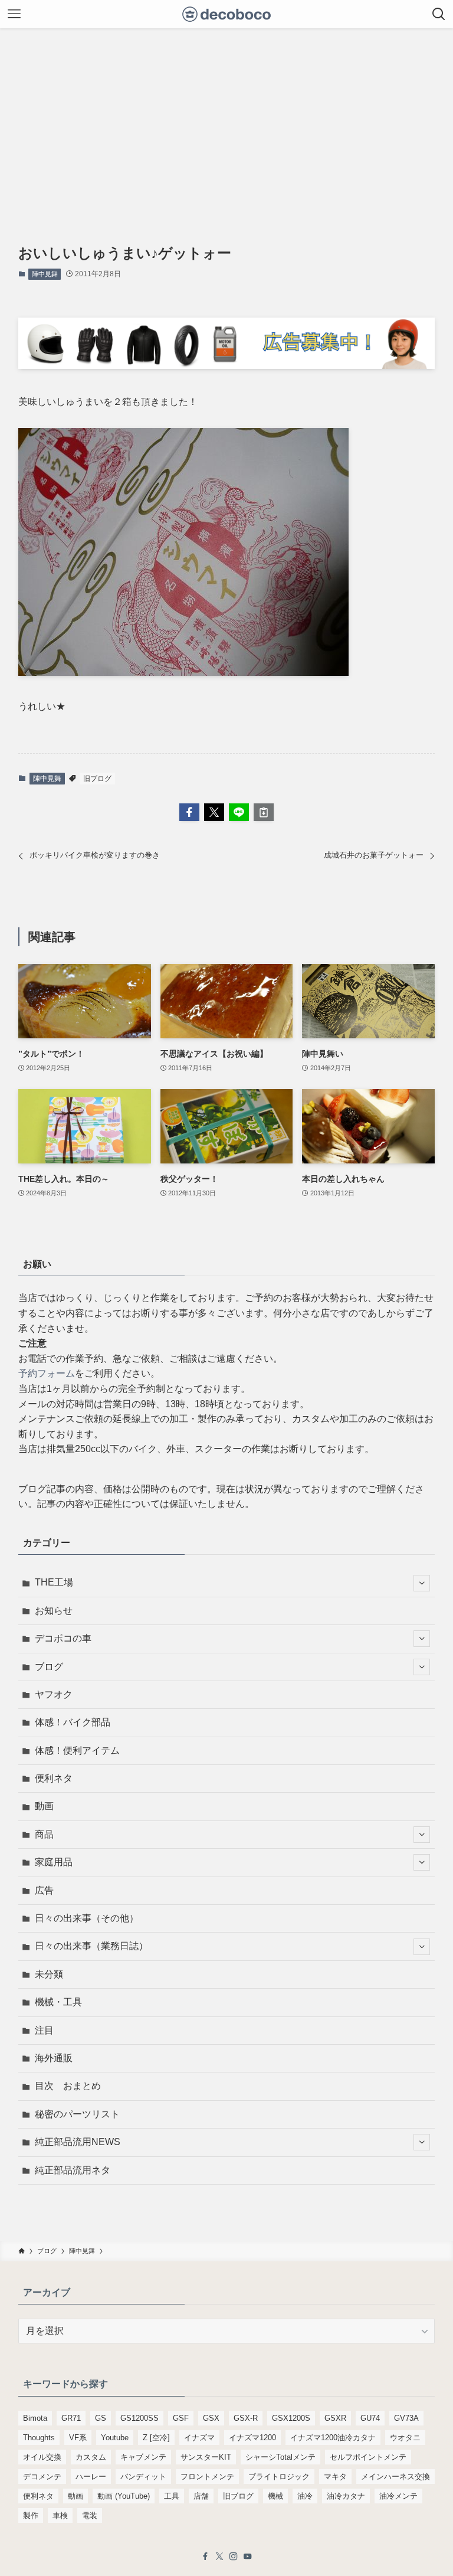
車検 (60, 2515)
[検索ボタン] (439, 14)
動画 (44, 1806)
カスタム (91, 2457)
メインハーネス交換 (395, 2477)
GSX (211, 2418)
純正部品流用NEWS (78, 2142)
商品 (44, 1834)
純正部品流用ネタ (73, 2170)
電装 (90, 2515)
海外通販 (54, 2058)
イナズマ (199, 2438)
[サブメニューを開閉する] (422, 1583)
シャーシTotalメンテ (280, 2457)
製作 (31, 2515)
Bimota (35, 2418)
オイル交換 (42, 2457)
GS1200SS (139, 2418)
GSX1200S (291, 2418)
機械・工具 (58, 2002)
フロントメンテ (207, 2477)
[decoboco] (227, 14)
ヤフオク (54, 1694)
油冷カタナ (346, 2496)
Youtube (115, 2438)
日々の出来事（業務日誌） (91, 1946)
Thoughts (39, 2438)
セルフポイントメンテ (368, 2457)
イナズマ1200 (252, 2438)
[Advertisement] (226, 117)
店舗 (201, 2496)
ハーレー (91, 2477)
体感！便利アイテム (77, 1750)
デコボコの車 (63, 1638)
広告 (44, 1890)
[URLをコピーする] (264, 812)
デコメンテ (42, 2477)
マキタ (335, 2477)
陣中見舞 (45, 274)
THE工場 (54, 1582)
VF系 (78, 2438)
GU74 (370, 2418)
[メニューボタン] (14, 14)
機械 (275, 2496)
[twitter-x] (219, 2557)
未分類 (49, 1974)
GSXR (335, 2418)
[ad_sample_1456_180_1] (227, 366)
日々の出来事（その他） (87, 1918)
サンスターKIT (206, 2457)
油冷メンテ (398, 2496)
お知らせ (54, 1611)
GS (101, 2418)
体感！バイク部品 (73, 1722)
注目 (44, 2030)
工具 (172, 2496)
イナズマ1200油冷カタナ (333, 2438)
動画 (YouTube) (124, 2496)
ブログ (49, 1667)
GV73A (406, 2418)
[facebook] (205, 2557)
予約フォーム (47, 1373)
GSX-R (246, 2418)
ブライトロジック (279, 2477)
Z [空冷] (156, 2438)
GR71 (71, 2418)
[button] (189, 812)
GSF (181, 2418)
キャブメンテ (143, 2457)
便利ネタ (54, 1778)
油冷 (305, 2496)
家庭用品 (54, 1862)
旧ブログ (97, 779)
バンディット (143, 2477)
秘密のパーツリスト (77, 2114)
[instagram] (234, 2557)
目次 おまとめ (68, 2086)
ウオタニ (405, 2438)
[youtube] (248, 2557)
